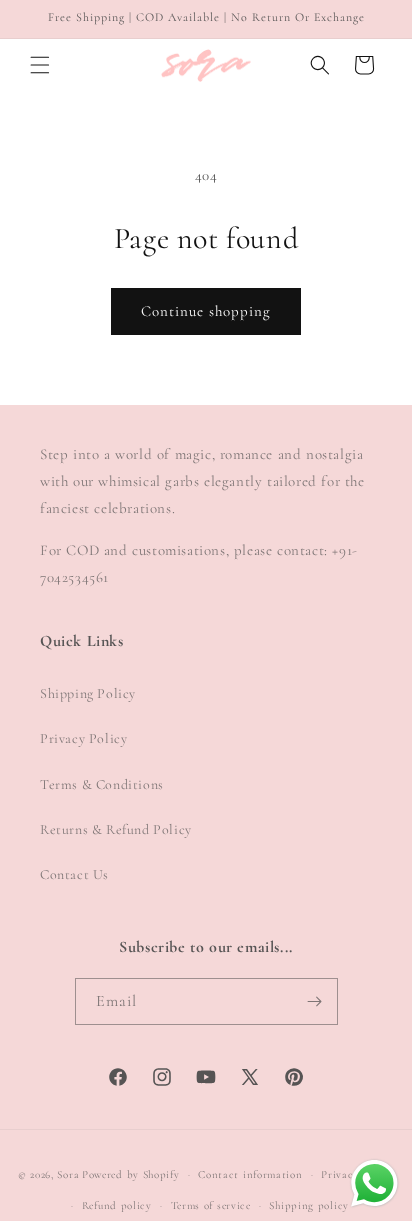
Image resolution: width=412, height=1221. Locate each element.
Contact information (250, 1174)
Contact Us (74, 874)
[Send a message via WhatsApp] (374, 1183)
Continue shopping (206, 311)
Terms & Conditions (102, 784)
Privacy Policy (83, 738)
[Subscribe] (315, 1001)
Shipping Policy (88, 693)
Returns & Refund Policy (116, 829)
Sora (68, 1174)
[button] (40, 65)
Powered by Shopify (131, 1174)
